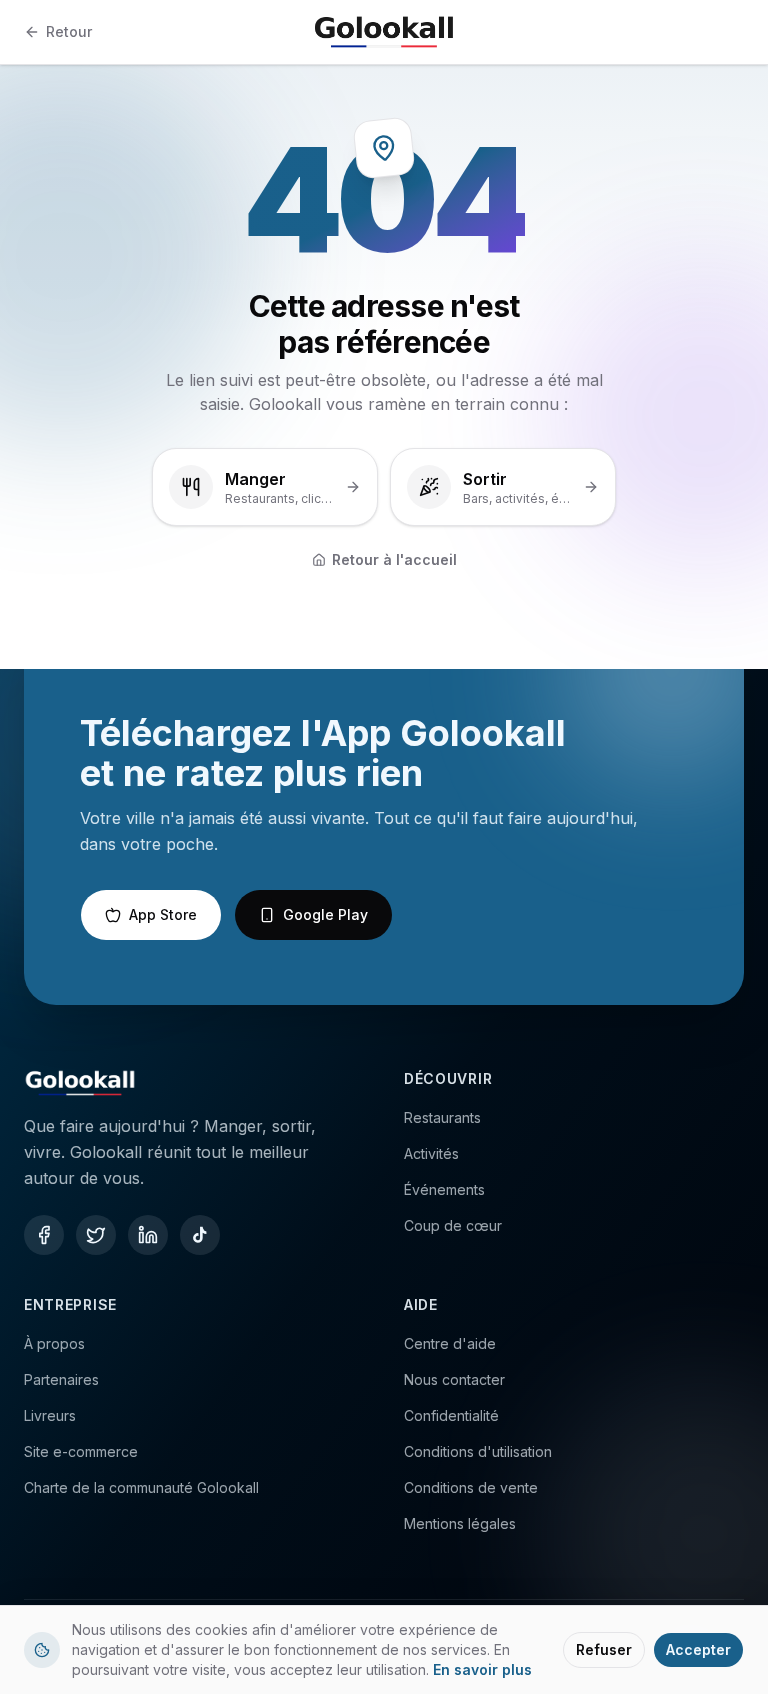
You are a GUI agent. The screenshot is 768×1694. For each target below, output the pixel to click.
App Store (163, 914)
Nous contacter (454, 1379)
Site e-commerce (81, 1451)
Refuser (604, 1649)
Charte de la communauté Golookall (141, 1487)
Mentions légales (460, 1523)
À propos (54, 1343)
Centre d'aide (450, 1343)
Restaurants (442, 1117)
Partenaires (61, 1379)
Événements (444, 1189)
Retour (69, 31)
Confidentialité (451, 1415)
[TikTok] (200, 1235)
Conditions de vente (471, 1487)
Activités (431, 1153)
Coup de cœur (453, 1225)
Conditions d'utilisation (478, 1451)
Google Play (325, 914)
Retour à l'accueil (394, 559)
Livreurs (50, 1415)
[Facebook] (44, 1235)
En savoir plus (482, 1669)
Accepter (698, 1649)
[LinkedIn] (148, 1235)
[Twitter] (96, 1235)
